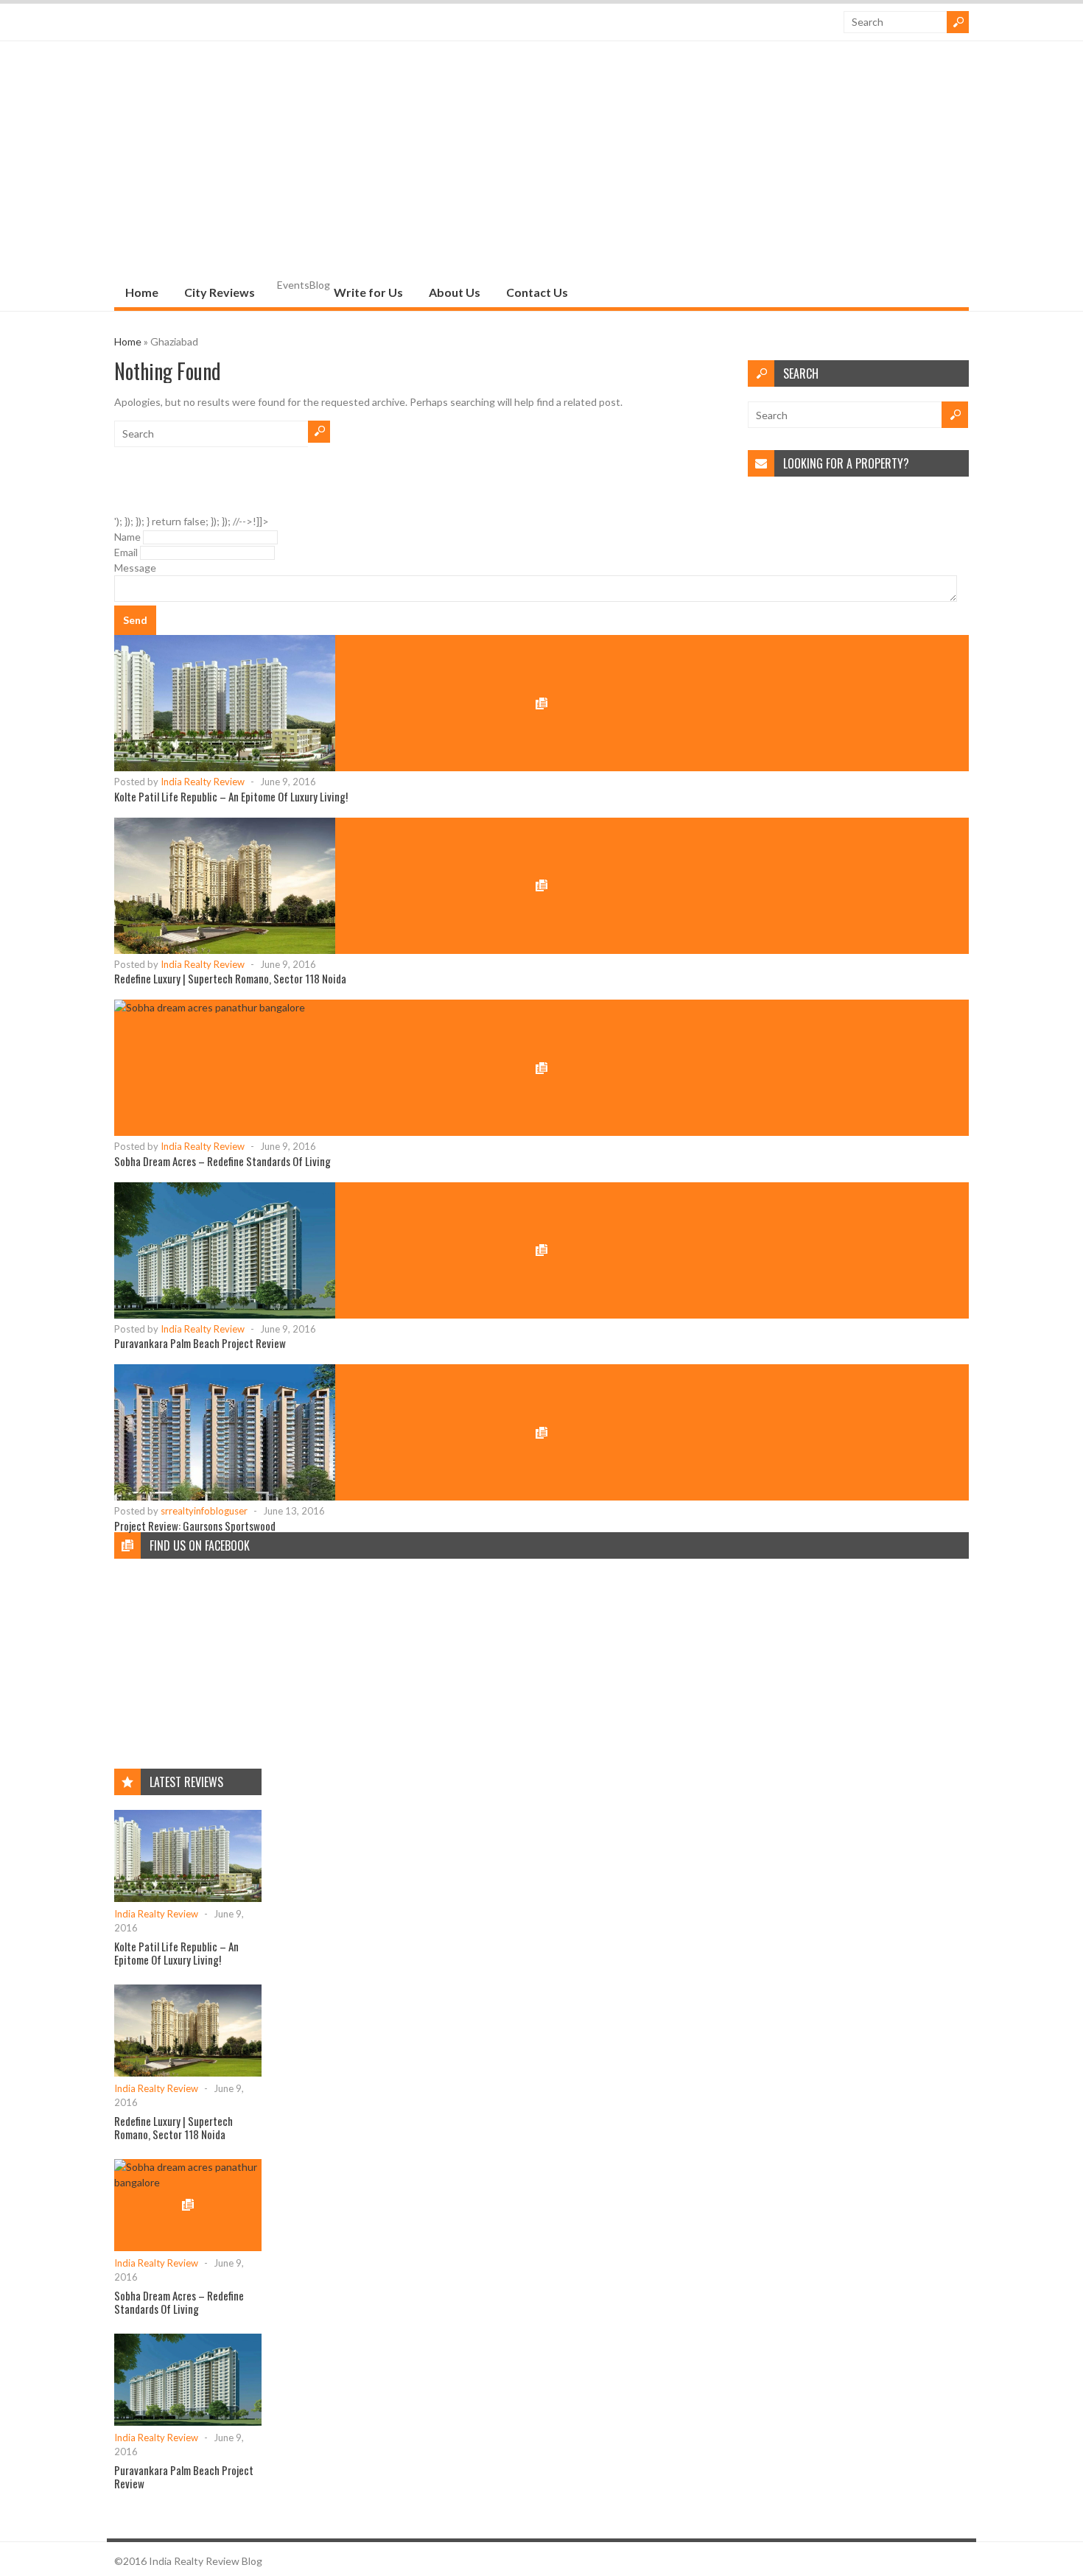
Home (142, 292)
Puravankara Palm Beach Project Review (200, 1343)
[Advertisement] (541, 166)
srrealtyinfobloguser (204, 1511)
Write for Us (368, 292)
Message (135, 568)
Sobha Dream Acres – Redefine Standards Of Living (222, 1161)
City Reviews (220, 292)
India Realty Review (203, 782)
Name (127, 537)
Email (126, 552)
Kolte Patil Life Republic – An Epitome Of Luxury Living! (231, 796)
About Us (455, 292)
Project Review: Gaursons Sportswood (195, 1526)
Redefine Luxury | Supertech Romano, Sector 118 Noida (230, 978)
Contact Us (537, 292)
